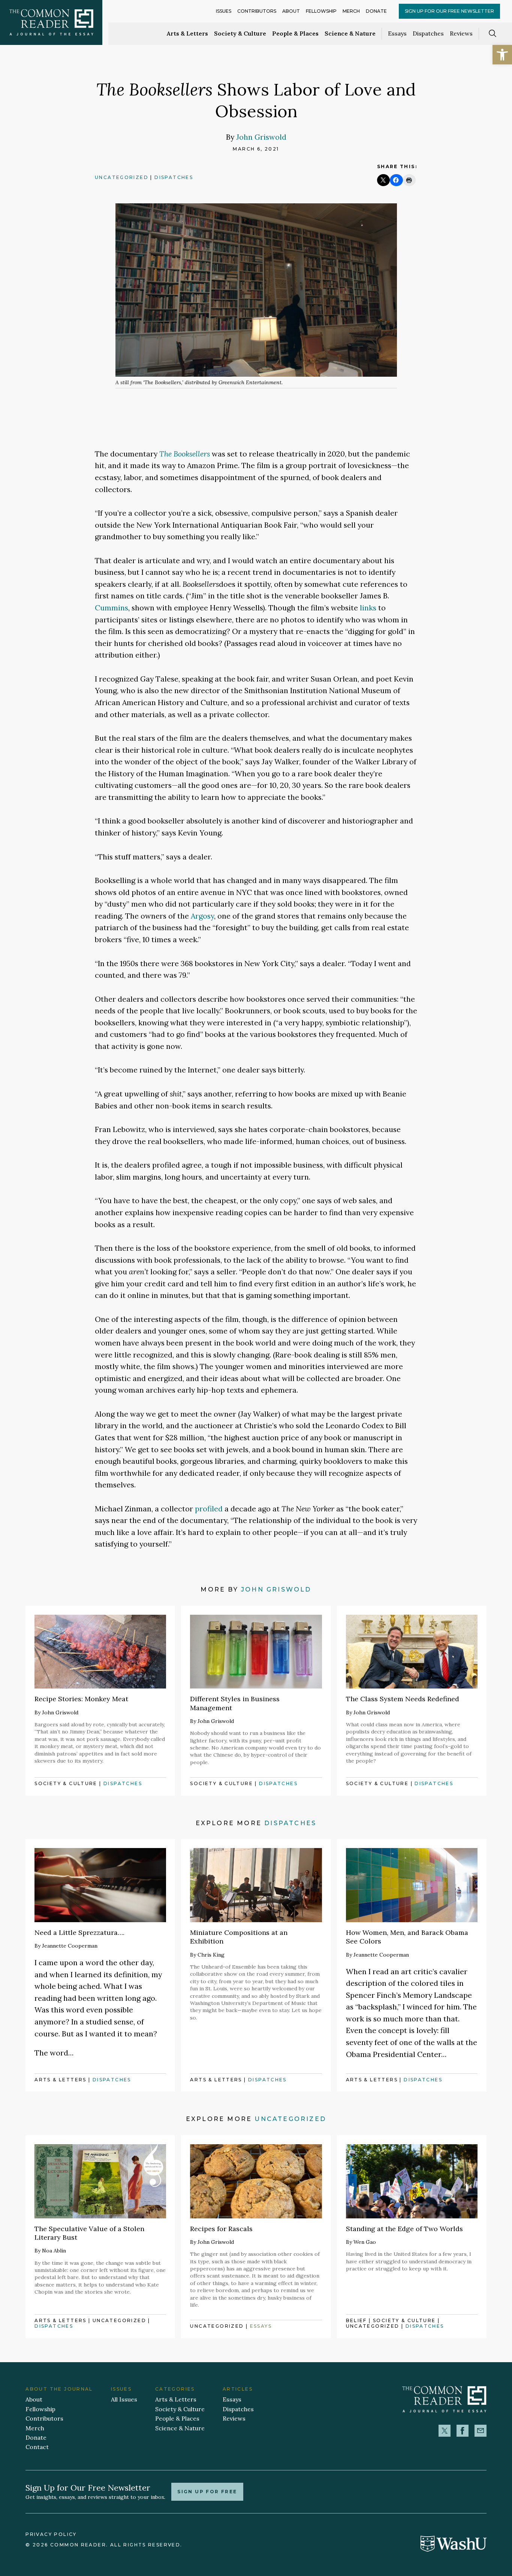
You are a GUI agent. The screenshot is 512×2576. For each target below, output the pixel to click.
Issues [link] (224, 11)
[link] (502, 55)
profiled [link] (209, 1509)
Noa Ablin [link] (54, 2251)
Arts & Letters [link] (187, 33)
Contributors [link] (257, 11)
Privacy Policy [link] (51, 2534)
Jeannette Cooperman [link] (70, 1946)
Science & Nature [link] (350, 33)
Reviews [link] (461, 33)
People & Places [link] (295, 33)
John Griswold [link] (261, 137)
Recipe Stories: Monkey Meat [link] (81, 1699)
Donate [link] (376, 11)
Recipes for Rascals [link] (221, 2229)
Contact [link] (37, 2447)
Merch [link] (351, 11)
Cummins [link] (112, 608)
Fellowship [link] (321, 11)
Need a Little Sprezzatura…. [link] (79, 1932)
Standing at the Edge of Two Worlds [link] (404, 2229)
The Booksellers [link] (185, 454)
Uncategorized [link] (122, 177)
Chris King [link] (211, 1955)
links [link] (368, 608)
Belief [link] (356, 2320)
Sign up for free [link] (207, 2492)
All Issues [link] (124, 2399)
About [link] (291, 11)
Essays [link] (397, 33)
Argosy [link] (202, 916)
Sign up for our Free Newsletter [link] (449, 11)
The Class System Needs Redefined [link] (403, 1699)
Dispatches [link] (428, 33)
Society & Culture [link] (240, 33)
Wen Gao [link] (365, 2242)
